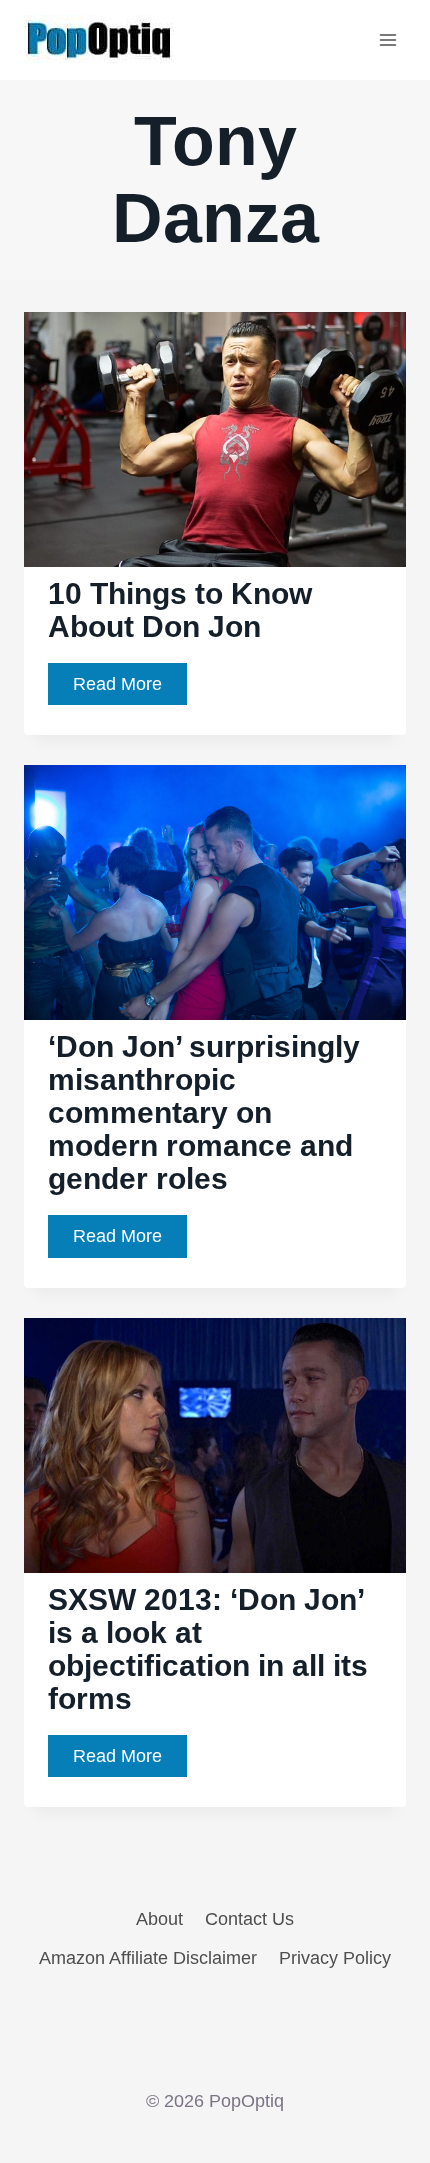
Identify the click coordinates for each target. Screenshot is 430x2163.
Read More (130, 689)
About (159, 1919)
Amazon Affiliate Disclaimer (148, 1958)
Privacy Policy (335, 1958)
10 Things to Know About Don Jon (180, 610)
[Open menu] (387, 39)
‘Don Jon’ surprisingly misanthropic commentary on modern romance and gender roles (204, 1112)
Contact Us (249, 1919)
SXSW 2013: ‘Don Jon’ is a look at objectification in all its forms (208, 1649)
